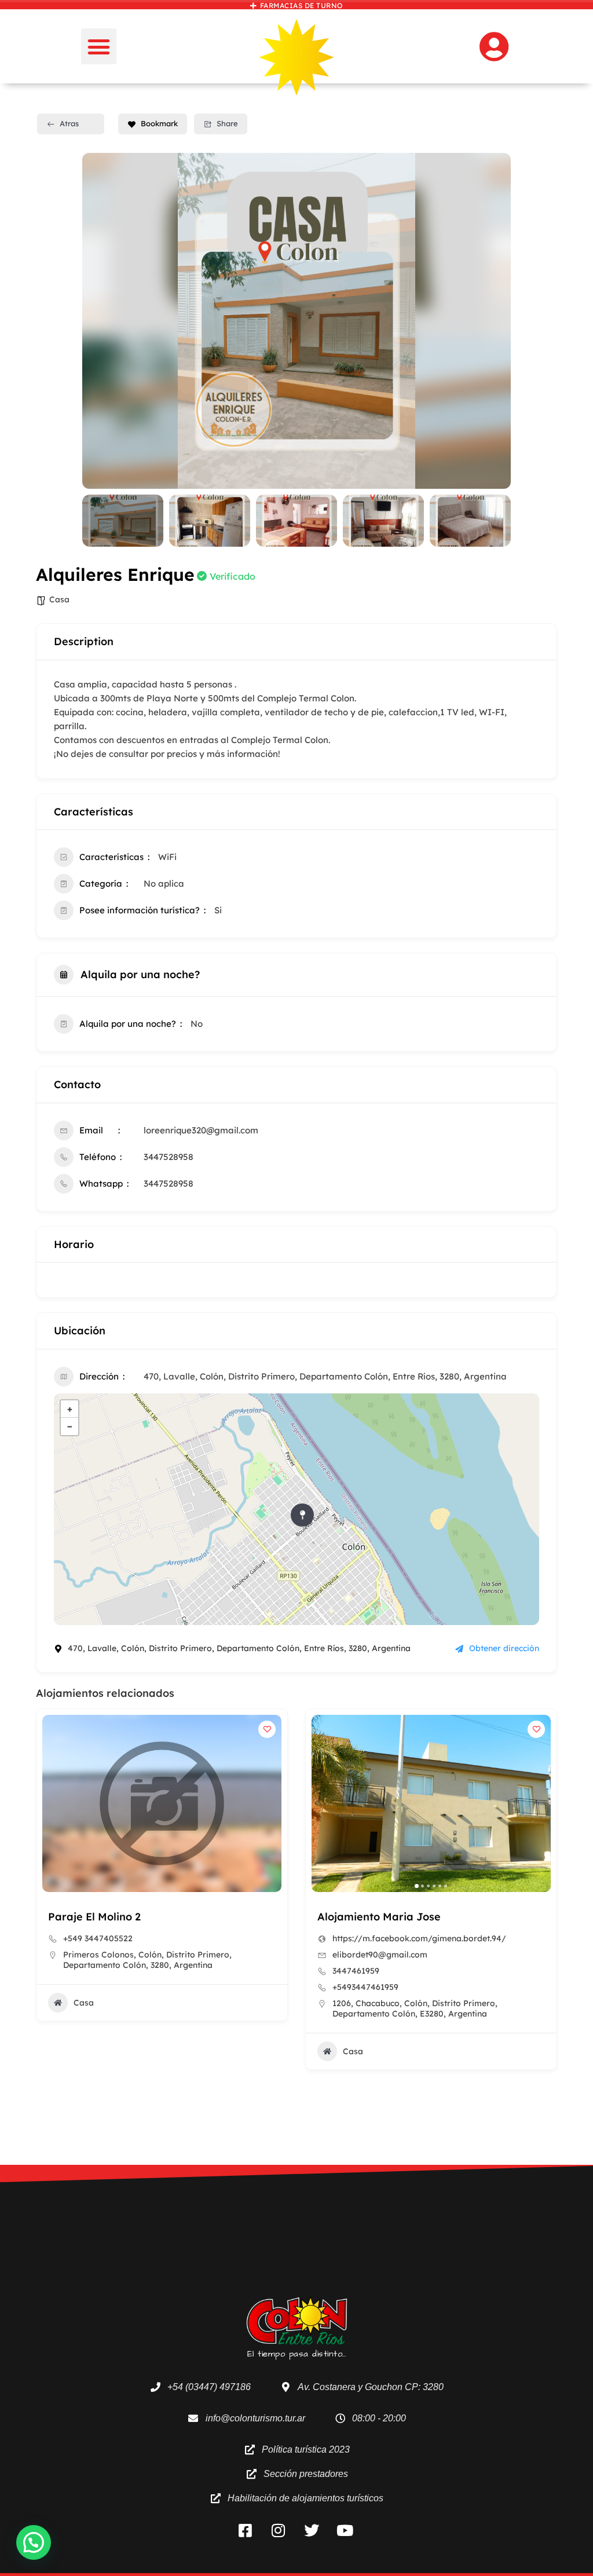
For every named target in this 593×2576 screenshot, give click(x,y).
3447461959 (356, 1971)
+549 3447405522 (98, 1938)
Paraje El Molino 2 (94, 1917)
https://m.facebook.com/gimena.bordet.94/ (419, 1938)
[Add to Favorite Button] (267, 1729)
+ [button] (70, 1409)
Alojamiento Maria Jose (379, 1917)
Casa (59, 599)
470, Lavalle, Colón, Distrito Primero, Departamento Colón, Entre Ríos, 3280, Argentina (325, 1376)
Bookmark (159, 123)
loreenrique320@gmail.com (201, 1130)
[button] (99, 46)
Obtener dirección (504, 1648)
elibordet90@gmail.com (380, 1955)
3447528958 (169, 1157)
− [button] (70, 1426)
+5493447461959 (365, 1987)
